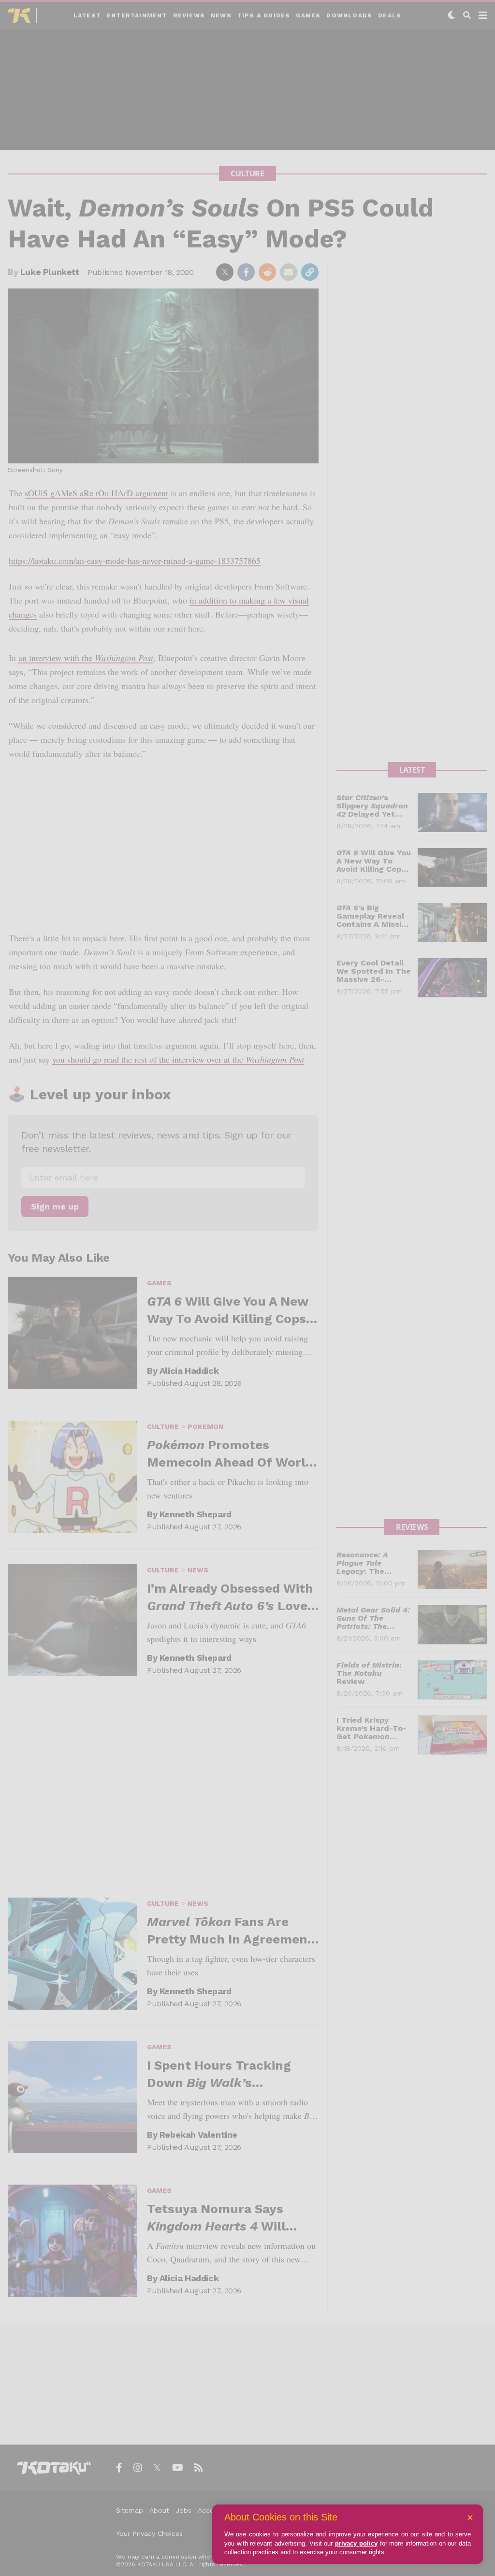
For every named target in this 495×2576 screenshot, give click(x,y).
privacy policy (356, 2543)
